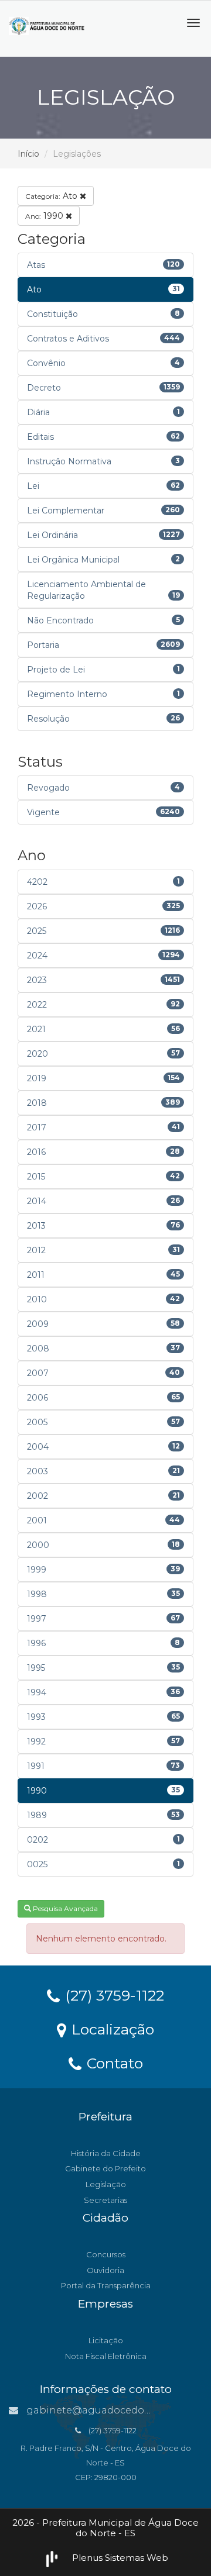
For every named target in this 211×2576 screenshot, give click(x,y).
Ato (52, 196)
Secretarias (105, 2200)
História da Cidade (106, 2153)
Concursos (106, 2254)
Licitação (106, 2340)
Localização (111, 2029)
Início (28, 154)
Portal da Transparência (106, 2285)
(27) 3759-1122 (113, 1995)
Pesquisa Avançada (64, 1908)
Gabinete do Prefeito (105, 2168)
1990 (45, 216)
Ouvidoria (105, 2270)
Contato (113, 2063)
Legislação (106, 2184)
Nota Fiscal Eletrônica (106, 2356)
